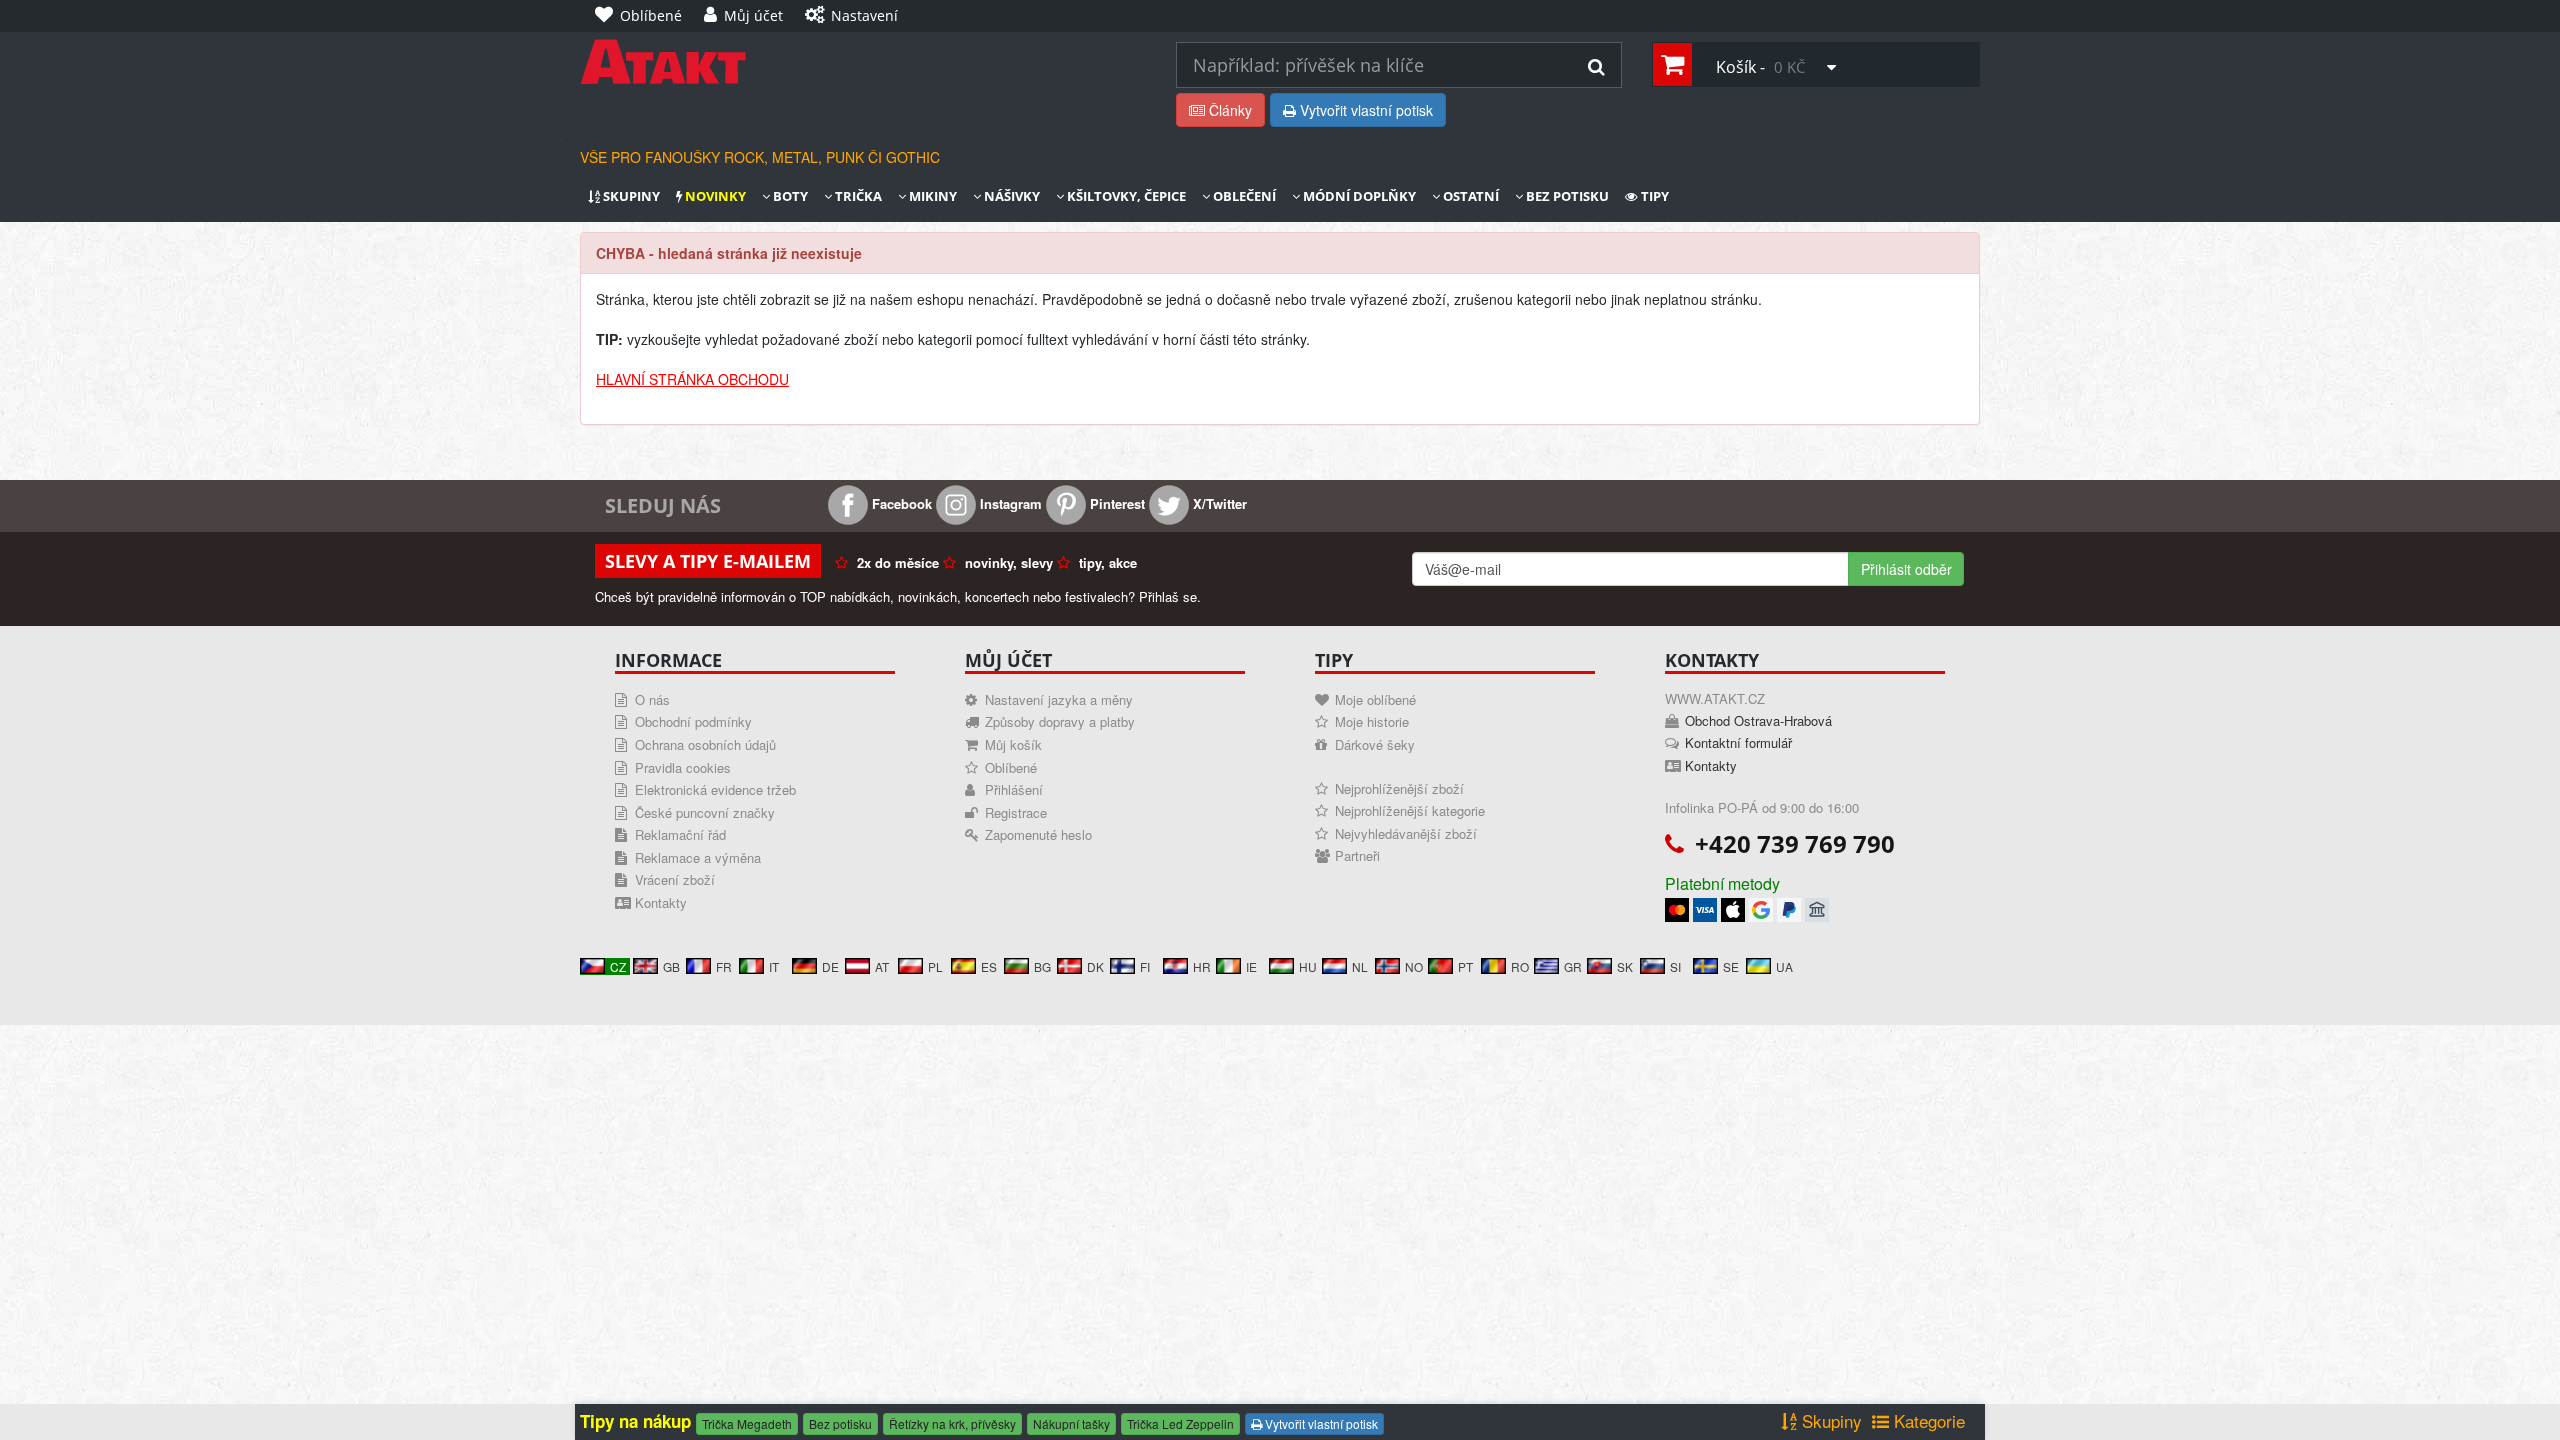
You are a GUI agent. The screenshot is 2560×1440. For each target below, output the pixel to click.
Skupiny (630, 196)
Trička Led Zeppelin (1180, 1423)
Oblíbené (1011, 767)
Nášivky (1010, 196)
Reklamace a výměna (698, 857)
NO (1414, 966)
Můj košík (1013, 744)
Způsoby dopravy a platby (1060, 721)
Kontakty (661, 902)
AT (882, 966)
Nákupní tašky (1071, 1423)
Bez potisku (1566, 196)
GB (671, 966)
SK (1625, 966)
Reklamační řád (680, 834)
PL (935, 966)
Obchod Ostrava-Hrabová (1758, 720)
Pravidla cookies (683, 767)
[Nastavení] (925, 6)
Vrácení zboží (675, 879)
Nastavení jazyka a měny (1059, 699)
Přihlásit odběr (1906, 569)
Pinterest (1115, 503)
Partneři (1357, 855)
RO (1520, 966)
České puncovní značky (705, 812)
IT (774, 966)
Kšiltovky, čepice (1125, 196)
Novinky (714, 196)
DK (1095, 966)
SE (1731, 966)
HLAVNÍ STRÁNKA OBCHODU (692, 379)
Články (1228, 110)
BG (1042, 966)
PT (1465, 966)
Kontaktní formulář (1738, 742)
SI (1675, 966)
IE (1251, 966)
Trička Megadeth (747, 1423)
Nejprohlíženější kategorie (1410, 810)
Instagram (1009, 503)
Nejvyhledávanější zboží (1406, 833)
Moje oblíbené (1375, 699)
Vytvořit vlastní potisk (1364, 110)
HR (1202, 966)
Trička (857, 196)
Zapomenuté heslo (1038, 834)
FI (1145, 966)
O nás (652, 699)
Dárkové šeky (1375, 744)
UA (1784, 966)
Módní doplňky (1358, 196)
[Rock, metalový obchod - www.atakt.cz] (863, 62)
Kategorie (1927, 1421)
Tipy (1653, 196)
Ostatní (1469, 196)
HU (1308, 966)
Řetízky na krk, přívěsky (952, 1423)
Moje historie (1372, 721)
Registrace (1016, 812)
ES (989, 966)
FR (724, 966)
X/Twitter (1218, 503)
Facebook (900, 503)
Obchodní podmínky (693, 721)
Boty (789, 196)
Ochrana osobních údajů (705, 744)
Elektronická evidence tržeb (715, 789)
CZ (618, 966)
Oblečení (1243, 196)
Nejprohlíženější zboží (1399, 788)
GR (1573, 966)
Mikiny (931, 196)
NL (1360, 966)
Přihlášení (1014, 789)
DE (830, 966)
